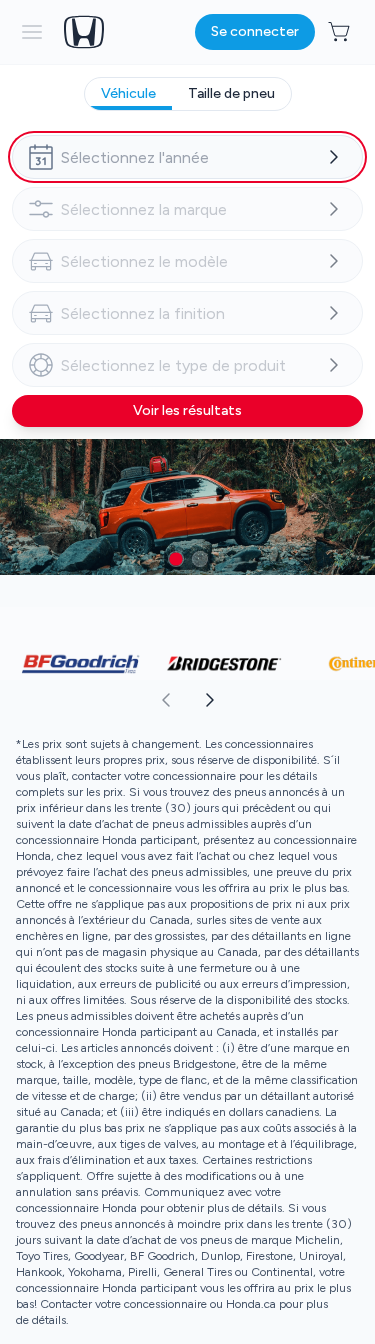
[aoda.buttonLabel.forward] (281, 700)
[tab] (128, 94)
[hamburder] (32, 32)
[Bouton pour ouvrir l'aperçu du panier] (341, 32)
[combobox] (187, 157)
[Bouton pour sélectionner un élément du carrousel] (176, 559)
